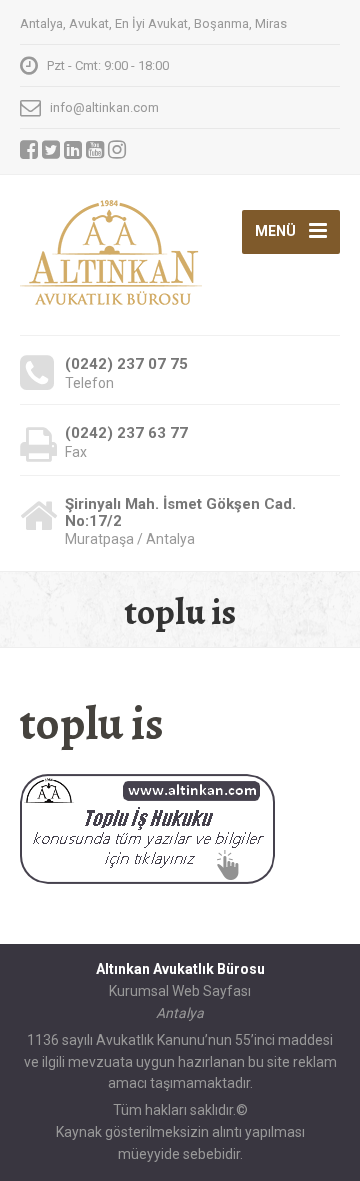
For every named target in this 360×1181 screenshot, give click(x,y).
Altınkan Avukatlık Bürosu (180, 969)
